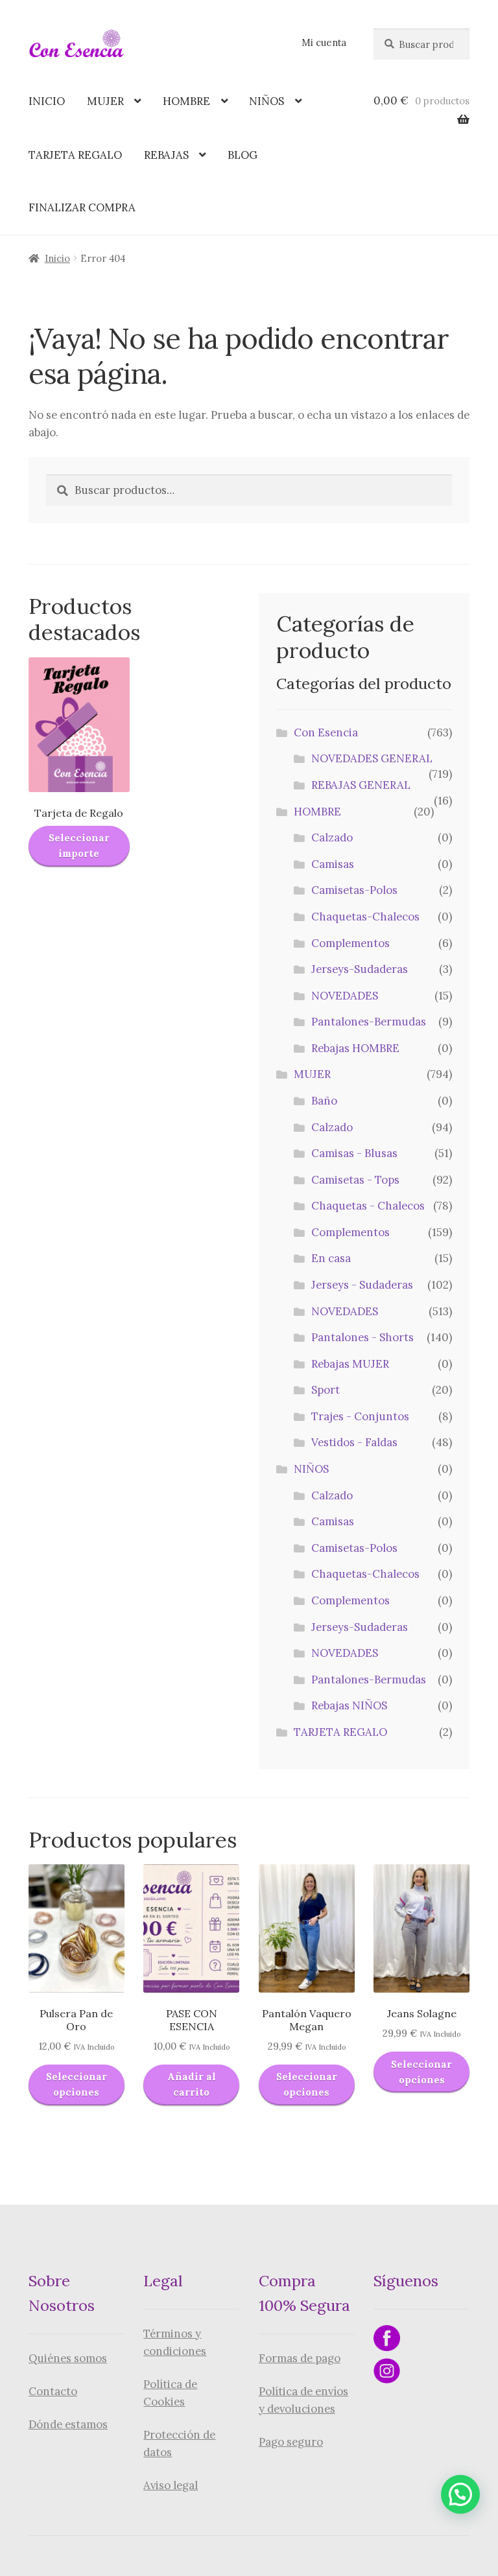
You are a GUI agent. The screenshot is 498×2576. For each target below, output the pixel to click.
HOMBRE (186, 101)
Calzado (332, 837)
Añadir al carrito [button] (192, 2084)
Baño (324, 1101)
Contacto (53, 2391)
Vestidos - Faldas (354, 1442)
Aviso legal (171, 2485)
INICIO (47, 101)
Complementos (350, 943)
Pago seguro (291, 2442)
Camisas (333, 864)
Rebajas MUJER (350, 1364)
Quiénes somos (68, 2358)
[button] (460, 2494)
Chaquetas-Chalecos (365, 917)
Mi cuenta (324, 42)
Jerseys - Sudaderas (362, 1285)
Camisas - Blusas (354, 1153)
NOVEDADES (345, 996)
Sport (326, 1390)
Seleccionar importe (79, 846)
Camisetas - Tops (355, 1180)
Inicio (57, 258)
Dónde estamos (68, 2424)
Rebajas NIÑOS (349, 1705)
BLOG (243, 155)
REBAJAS (166, 155)
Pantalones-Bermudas (369, 1022)
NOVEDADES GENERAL (372, 758)
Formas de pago (300, 2358)
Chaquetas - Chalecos (368, 1206)
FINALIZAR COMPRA (82, 207)
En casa (331, 1258)
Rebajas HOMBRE (355, 1048)
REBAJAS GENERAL (361, 785)
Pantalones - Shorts (362, 1337)
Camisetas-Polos (354, 890)
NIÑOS (267, 101)
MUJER (105, 101)
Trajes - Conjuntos (360, 1416)
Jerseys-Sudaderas (360, 969)
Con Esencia (326, 732)
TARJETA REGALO (75, 155)
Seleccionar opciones (77, 2084)
